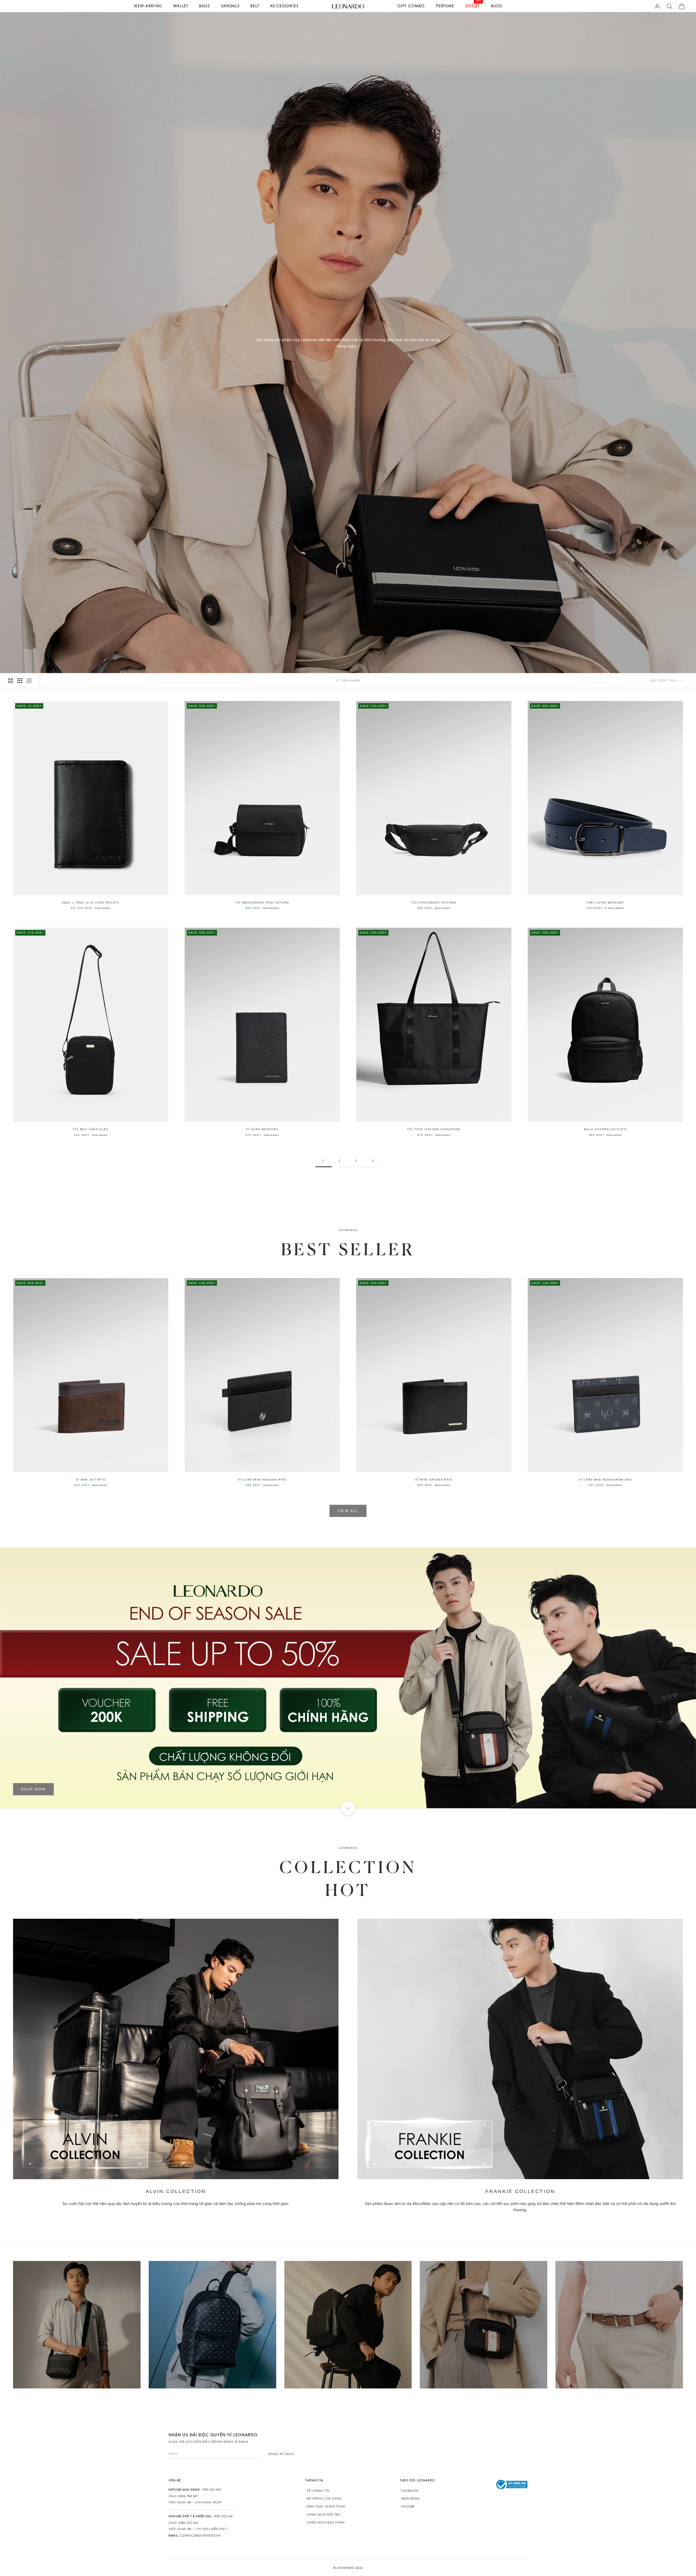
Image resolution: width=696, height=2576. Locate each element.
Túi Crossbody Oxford (434, 903)
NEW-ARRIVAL (148, 6)
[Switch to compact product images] (29, 681)
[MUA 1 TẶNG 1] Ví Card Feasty (91, 903)
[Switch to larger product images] (11, 681)
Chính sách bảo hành (326, 2522)
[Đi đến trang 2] (372, 1161)
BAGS (205, 6)
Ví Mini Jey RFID (91, 1480)
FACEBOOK (410, 2491)
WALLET (181, 6)
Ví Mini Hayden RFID (434, 1480)
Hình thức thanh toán (326, 2506)
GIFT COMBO (411, 6)
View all (348, 1511)
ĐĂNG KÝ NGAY (281, 2454)
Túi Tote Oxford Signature (434, 1129)
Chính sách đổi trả (323, 2515)
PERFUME (445, 6)
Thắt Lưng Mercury (605, 903)
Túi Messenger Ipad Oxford (262, 903)
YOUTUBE (408, 2506)
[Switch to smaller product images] (20, 681)
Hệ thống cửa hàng (324, 2499)
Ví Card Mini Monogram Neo (605, 1480)
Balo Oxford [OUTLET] (605, 1129)
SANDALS (230, 6)
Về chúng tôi (318, 2491)
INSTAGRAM (410, 2499)
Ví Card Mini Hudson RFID (262, 1480)
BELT (255, 6)
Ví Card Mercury (262, 1129)
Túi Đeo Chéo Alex (91, 1129)
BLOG (497, 6)
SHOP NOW (33, 1789)
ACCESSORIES (284, 6)
